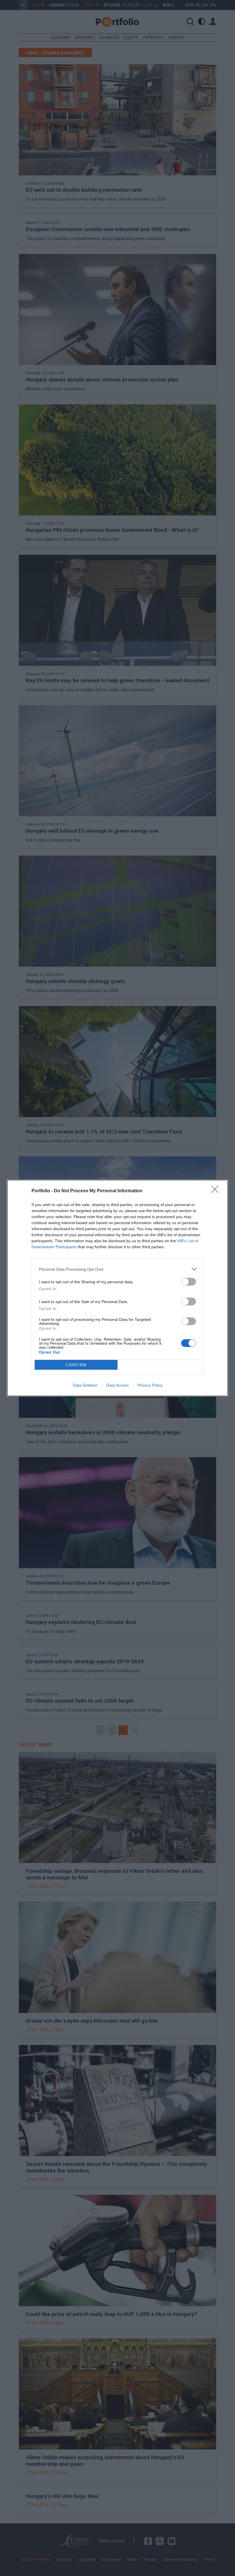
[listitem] (117, 1269)
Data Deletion (85, 1385)
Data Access (117, 1385)
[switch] (189, 1282)
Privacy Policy (150, 1385)
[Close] (217, 1191)
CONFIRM (76, 1365)
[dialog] (117, 1288)
